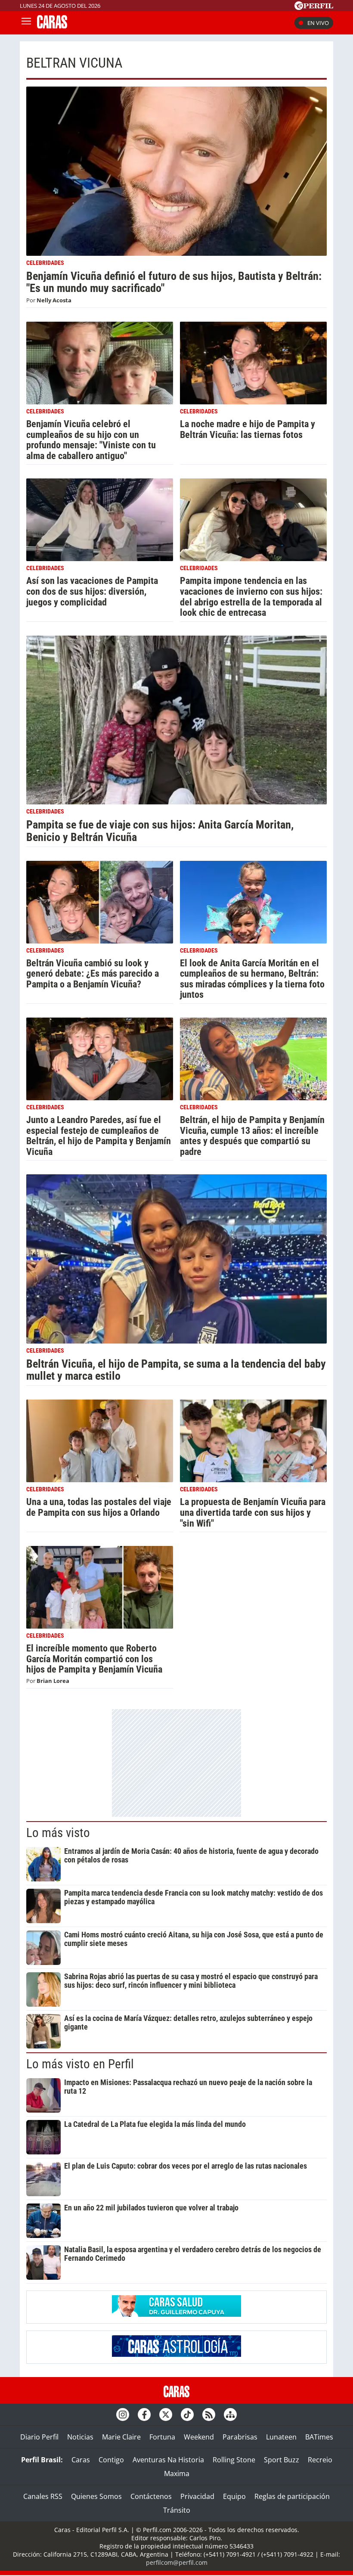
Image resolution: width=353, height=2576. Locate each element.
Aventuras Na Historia (168, 2460)
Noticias (80, 2437)
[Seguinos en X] (166, 2415)
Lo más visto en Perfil (80, 2064)
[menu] (26, 23)
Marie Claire (121, 2437)
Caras (81, 2460)
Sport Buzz (282, 2460)
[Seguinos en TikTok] (187, 2415)
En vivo (318, 23)
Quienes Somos (96, 2496)
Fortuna (162, 2437)
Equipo (234, 2496)
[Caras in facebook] (144, 2415)
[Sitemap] (230, 2415)
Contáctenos (151, 2496)
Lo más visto (58, 1833)
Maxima (177, 2474)
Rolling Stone (234, 2460)
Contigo (111, 2460)
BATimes (319, 2437)
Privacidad (197, 2496)
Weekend (199, 2437)
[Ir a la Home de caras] (52, 26)
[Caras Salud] (176, 2314)
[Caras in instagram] (123, 2415)
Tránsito (177, 2510)
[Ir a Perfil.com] (314, 7)
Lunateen (281, 2437)
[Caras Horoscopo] (176, 2354)
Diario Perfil (39, 2437)
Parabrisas (240, 2437)
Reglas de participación (292, 2496)
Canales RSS (43, 2496)
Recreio (320, 2460)
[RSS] (209, 2415)
